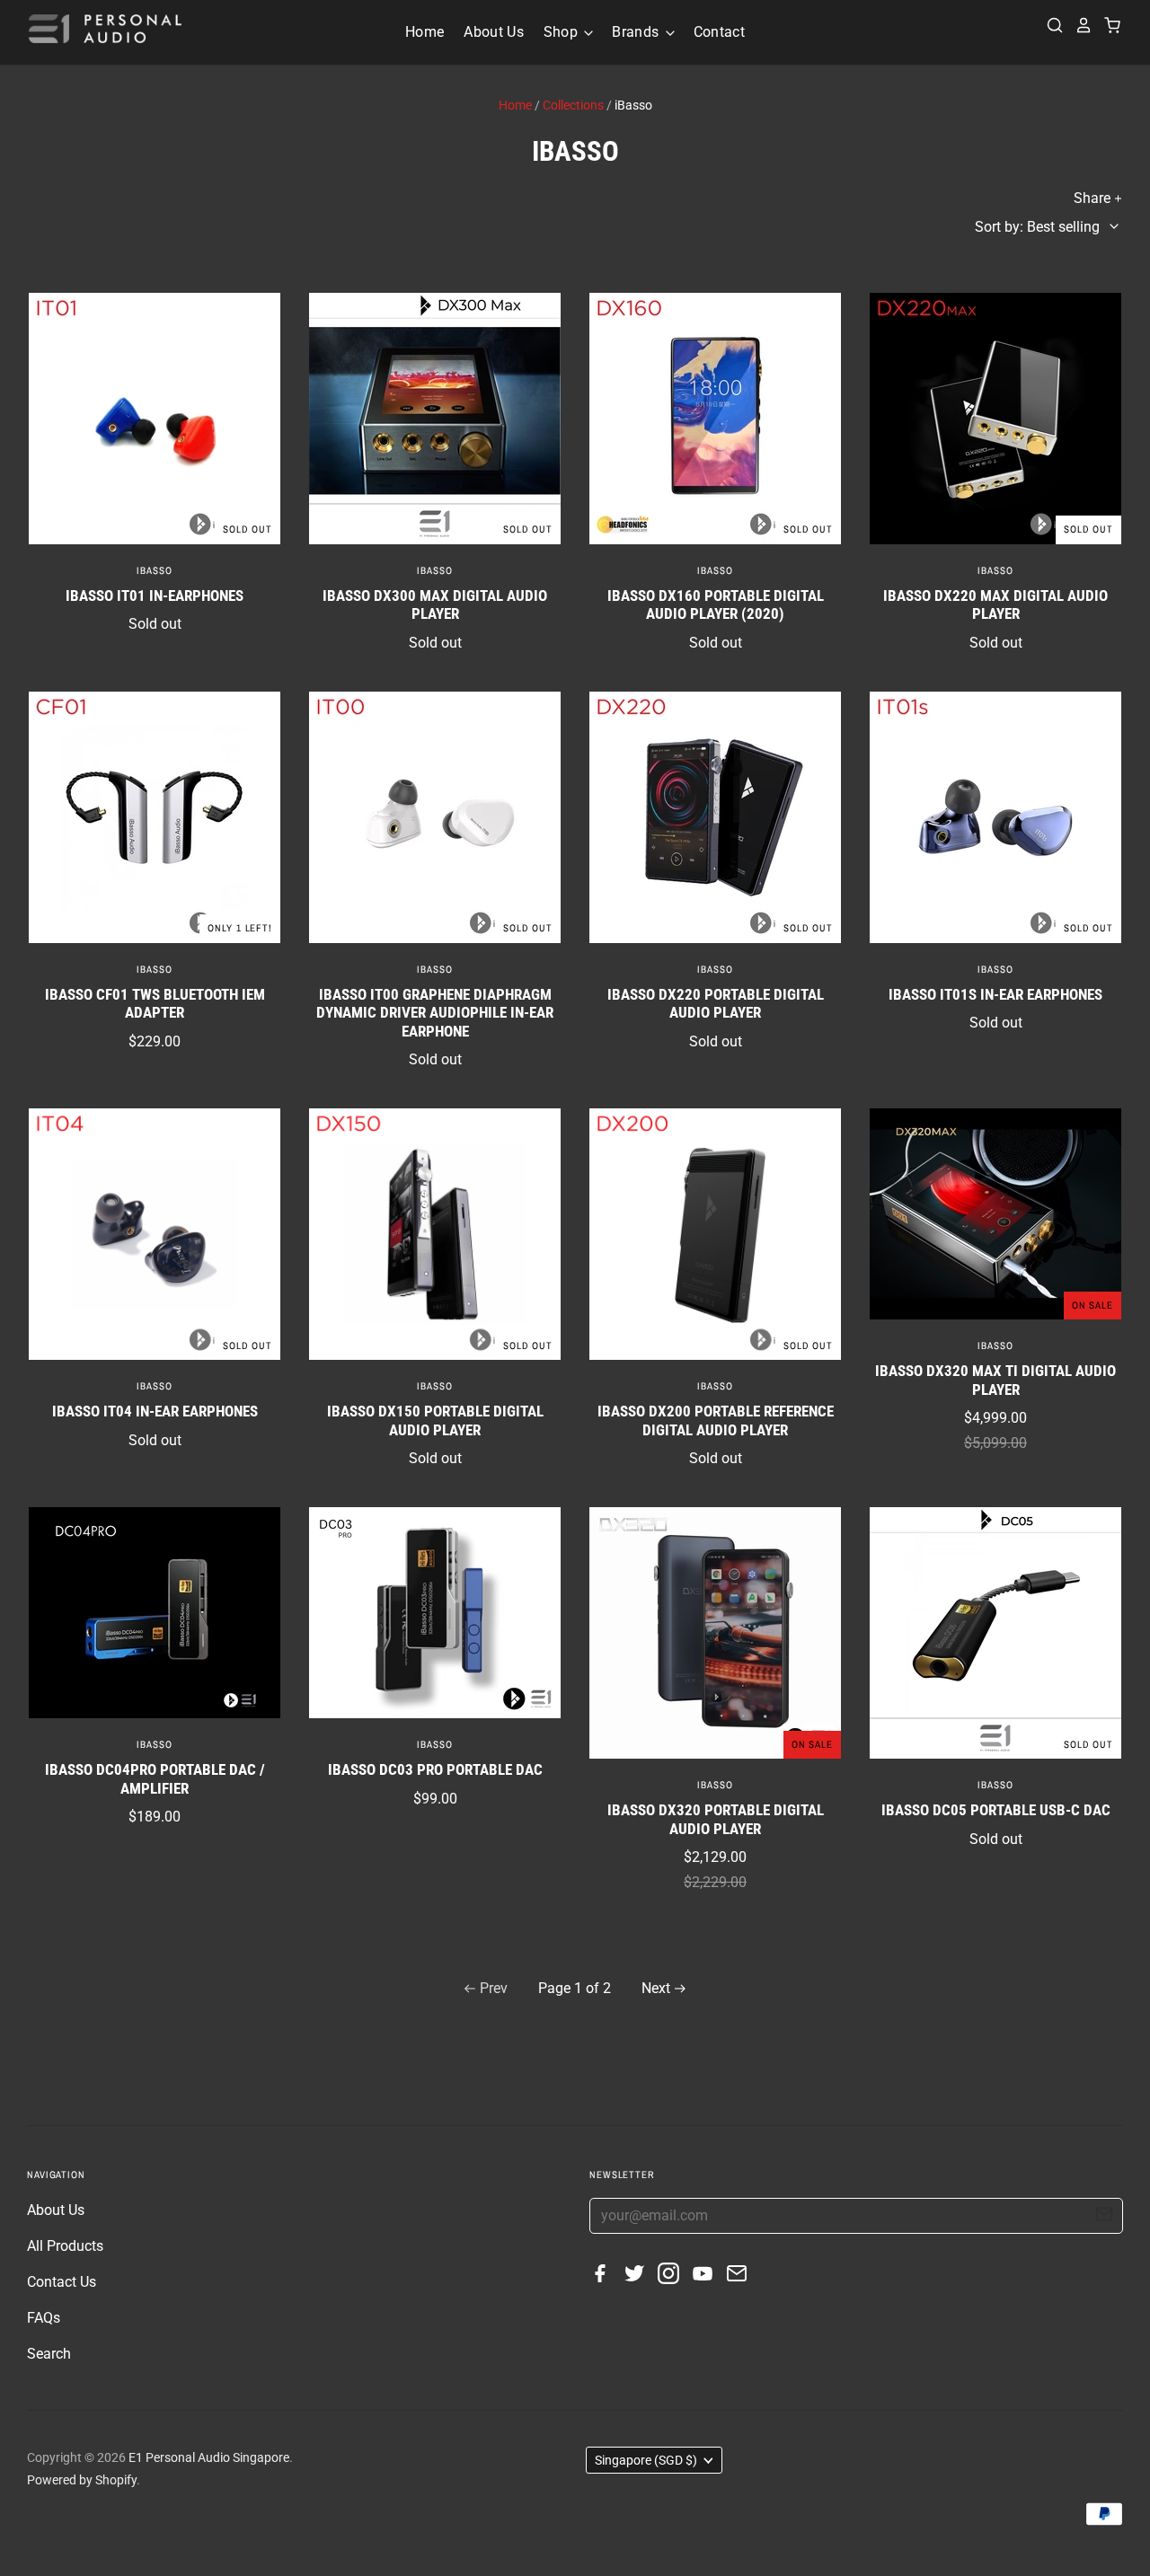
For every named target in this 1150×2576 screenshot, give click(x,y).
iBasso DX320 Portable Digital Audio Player (716, 1819)
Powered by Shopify (82, 2480)
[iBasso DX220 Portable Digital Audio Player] (715, 817)
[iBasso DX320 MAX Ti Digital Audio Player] (995, 1214)
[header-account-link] (1078, 25)
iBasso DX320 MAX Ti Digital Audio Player (995, 1380)
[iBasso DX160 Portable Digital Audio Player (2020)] (715, 419)
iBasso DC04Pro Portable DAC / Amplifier (155, 1778)
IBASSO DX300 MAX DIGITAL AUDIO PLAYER (435, 604)
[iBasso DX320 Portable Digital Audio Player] (715, 1633)
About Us (494, 32)
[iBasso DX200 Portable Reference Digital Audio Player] (715, 1234)
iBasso (154, 570)
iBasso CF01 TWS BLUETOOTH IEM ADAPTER (155, 1003)
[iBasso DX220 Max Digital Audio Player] (995, 419)
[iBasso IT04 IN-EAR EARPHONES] (155, 1234)
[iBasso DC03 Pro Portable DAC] (435, 1613)
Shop (563, 32)
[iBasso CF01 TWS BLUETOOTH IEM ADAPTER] (155, 817)
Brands (637, 32)
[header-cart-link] (1107, 25)
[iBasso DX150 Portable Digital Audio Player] (435, 1234)
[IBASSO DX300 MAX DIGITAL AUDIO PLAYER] (435, 419)
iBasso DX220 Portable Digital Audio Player (716, 1003)
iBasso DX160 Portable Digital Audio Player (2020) (716, 604)
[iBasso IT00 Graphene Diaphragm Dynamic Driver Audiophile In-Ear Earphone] (435, 817)
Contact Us (62, 2282)
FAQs (44, 2318)
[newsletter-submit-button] (1104, 2217)
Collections (573, 105)
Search (49, 2354)
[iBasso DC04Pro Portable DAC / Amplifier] (155, 1613)
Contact (719, 32)
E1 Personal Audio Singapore (209, 2457)
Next (656, 1988)
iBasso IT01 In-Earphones (155, 595)
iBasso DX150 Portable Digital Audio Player (435, 1420)
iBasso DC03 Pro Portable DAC (435, 1769)
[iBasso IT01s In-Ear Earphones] (995, 817)
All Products (65, 2246)
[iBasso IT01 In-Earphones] (155, 419)
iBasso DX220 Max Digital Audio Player (995, 604)
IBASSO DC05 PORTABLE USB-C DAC (996, 1810)
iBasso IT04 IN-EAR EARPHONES (155, 1411)
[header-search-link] (1049, 25)
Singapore (646, 2460)
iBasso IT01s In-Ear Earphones (995, 994)
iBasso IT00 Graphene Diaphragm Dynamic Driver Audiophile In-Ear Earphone (435, 1013)
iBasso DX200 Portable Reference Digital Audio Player (716, 1420)
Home (425, 32)
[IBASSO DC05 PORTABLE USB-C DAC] (995, 1633)
